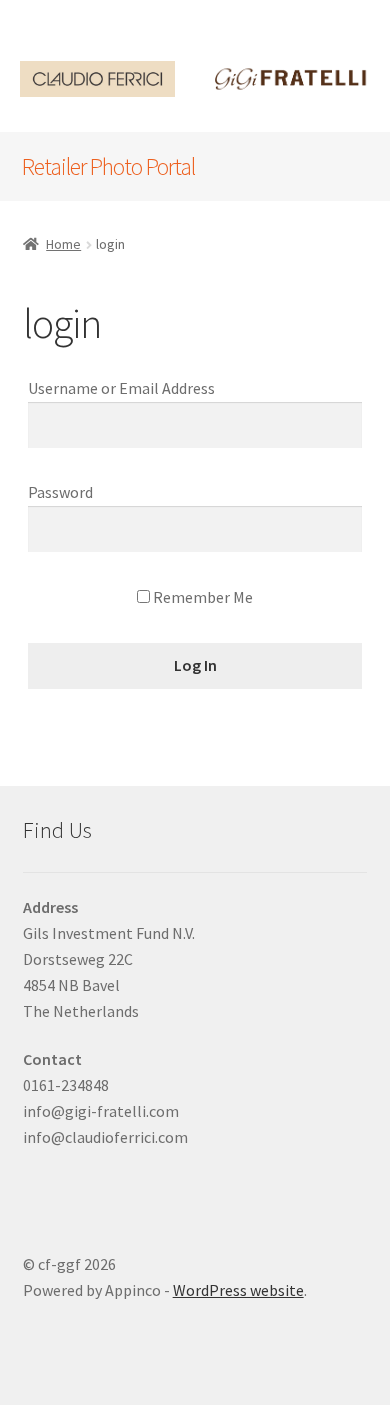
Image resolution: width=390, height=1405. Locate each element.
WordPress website (238, 1290)
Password (60, 492)
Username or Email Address (121, 388)
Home (63, 244)
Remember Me (201, 597)
